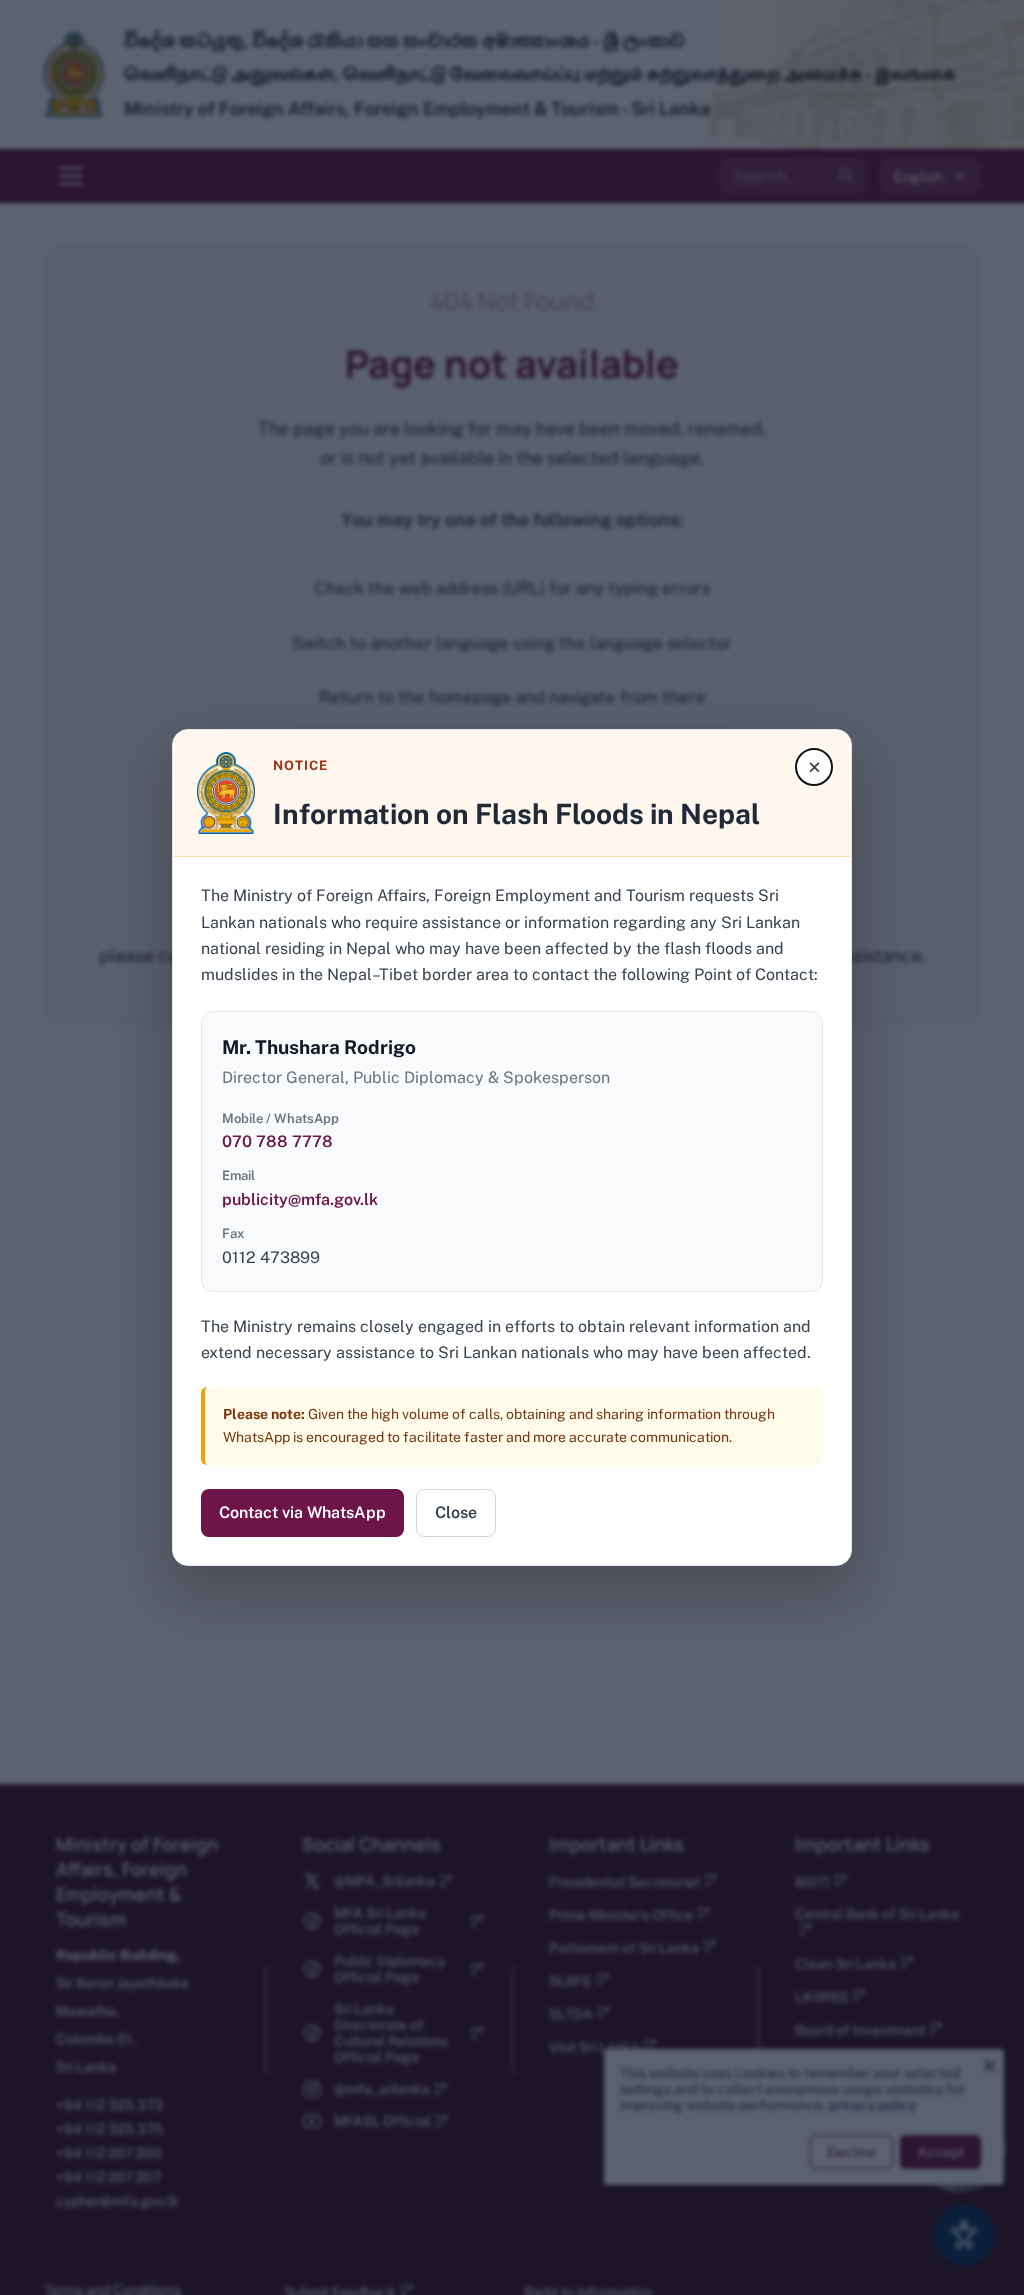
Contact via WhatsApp (302, 1512)
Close (456, 1512)
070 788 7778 (277, 1141)
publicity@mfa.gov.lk (300, 1199)
